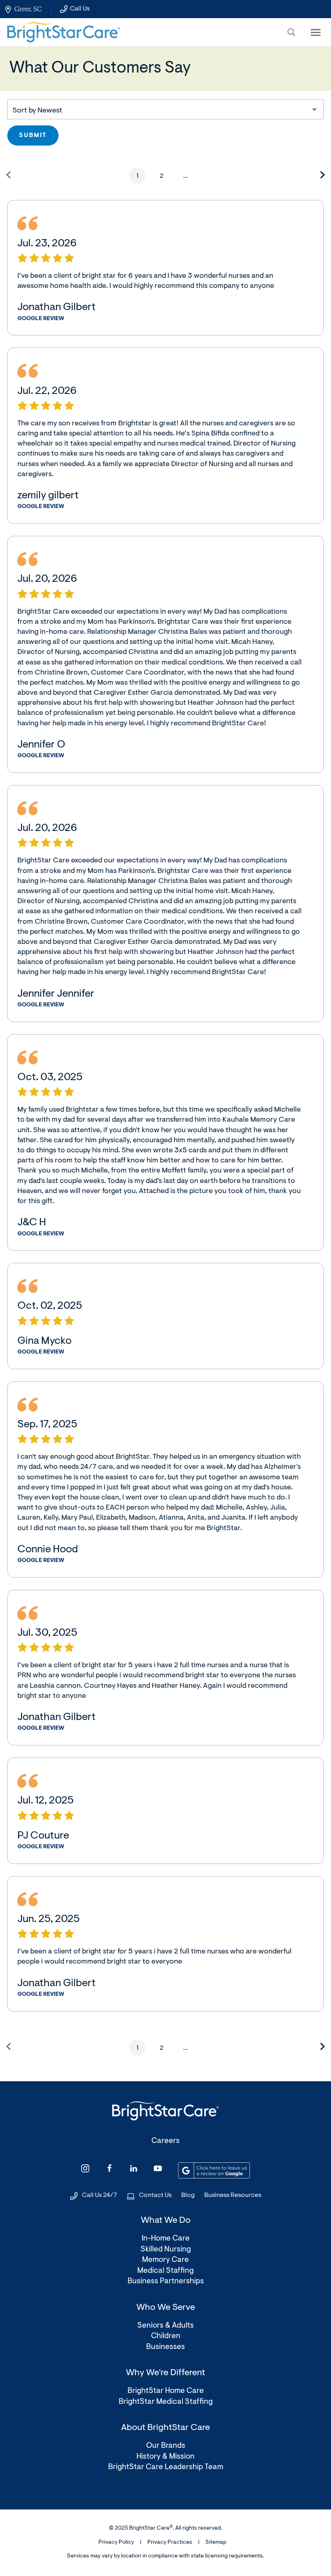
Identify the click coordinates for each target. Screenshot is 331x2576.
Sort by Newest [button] (37, 111)
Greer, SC (28, 9)
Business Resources (233, 2195)
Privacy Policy (116, 2543)
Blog (188, 2195)
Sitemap (216, 2543)
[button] (291, 32)
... (186, 176)
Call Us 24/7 (100, 2195)
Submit (33, 136)
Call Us (80, 9)
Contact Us (155, 2195)
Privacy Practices (170, 2543)
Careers (165, 2141)
